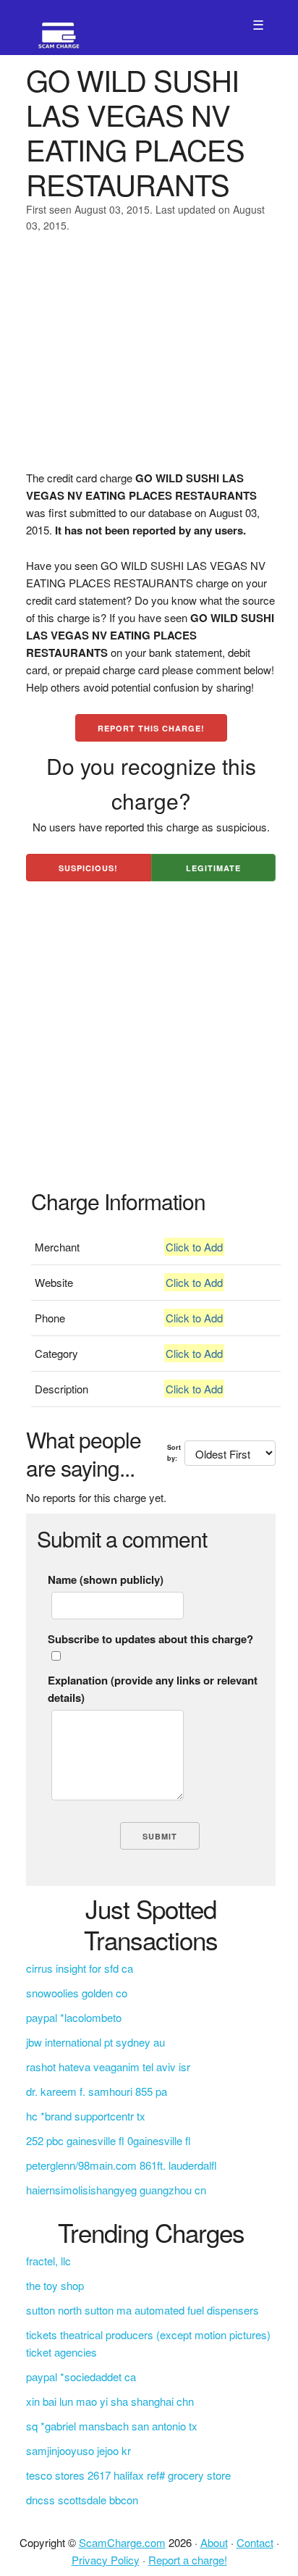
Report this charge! (151, 728)
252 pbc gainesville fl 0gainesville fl (108, 2140)
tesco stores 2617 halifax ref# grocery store (128, 2475)
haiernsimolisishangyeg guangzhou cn (116, 2190)
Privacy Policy (106, 2560)
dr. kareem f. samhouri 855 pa (97, 2091)
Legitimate (213, 868)
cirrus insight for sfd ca (80, 1968)
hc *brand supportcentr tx (86, 2116)
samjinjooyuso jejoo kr (78, 2450)
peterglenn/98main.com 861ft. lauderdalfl (122, 2165)
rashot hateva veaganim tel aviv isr (108, 2067)
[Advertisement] (149, 361)
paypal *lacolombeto (74, 2017)
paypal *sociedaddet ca (81, 2376)
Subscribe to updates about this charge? (150, 1639)
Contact (255, 2542)
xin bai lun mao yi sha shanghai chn (110, 2401)
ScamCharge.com (122, 2542)
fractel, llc (48, 2261)
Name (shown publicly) (106, 1579)
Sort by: (174, 1452)
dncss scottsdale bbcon (82, 2500)
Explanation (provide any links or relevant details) (153, 1689)
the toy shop (55, 2285)
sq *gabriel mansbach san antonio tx (112, 2426)
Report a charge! (188, 2560)
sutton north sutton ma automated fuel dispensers (142, 2310)
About (214, 2542)
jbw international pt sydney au (95, 2042)
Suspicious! (88, 868)
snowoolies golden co (77, 1993)
